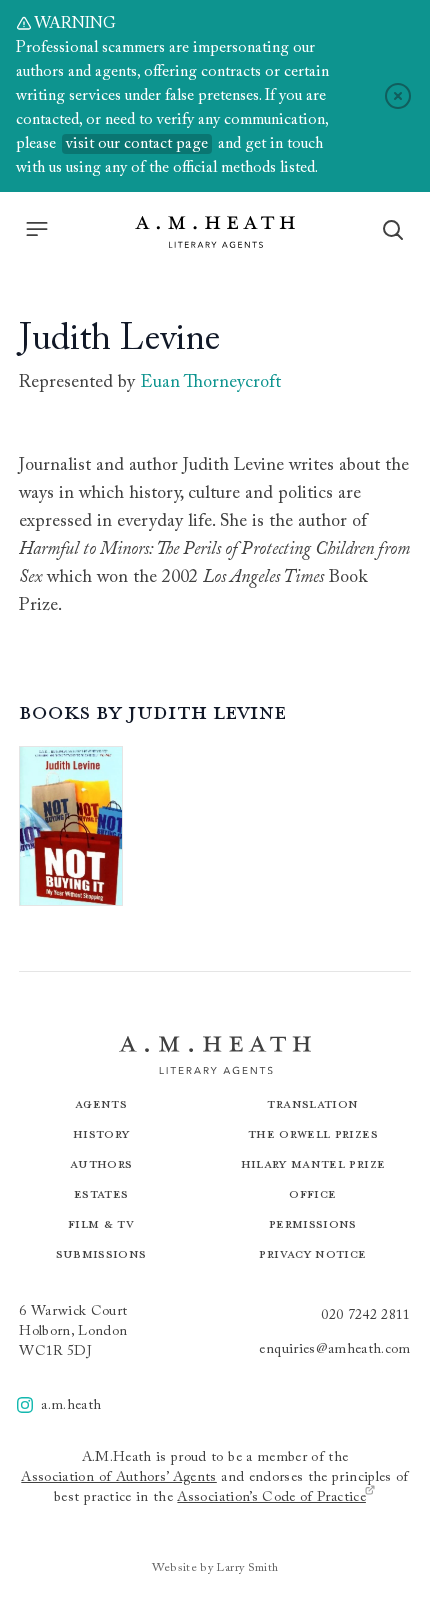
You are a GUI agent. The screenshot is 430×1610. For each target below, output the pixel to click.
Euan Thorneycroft (210, 383)
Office (312, 1193)
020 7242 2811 (366, 1316)
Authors (101, 1163)
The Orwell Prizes (313, 1133)
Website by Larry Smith (215, 1568)
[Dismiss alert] (398, 96)
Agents (101, 1103)
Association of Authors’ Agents (119, 1478)
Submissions (101, 1253)
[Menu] (37, 229)
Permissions (313, 1223)
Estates (101, 1193)
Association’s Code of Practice (271, 1498)
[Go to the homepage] (215, 232)
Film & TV (101, 1223)
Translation (312, 1103)
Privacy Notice (312, 1253)
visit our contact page (137, 144)
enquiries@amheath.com (334, 1350)
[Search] (393, 230)
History (101, 1133)
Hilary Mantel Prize (313, 1163)
